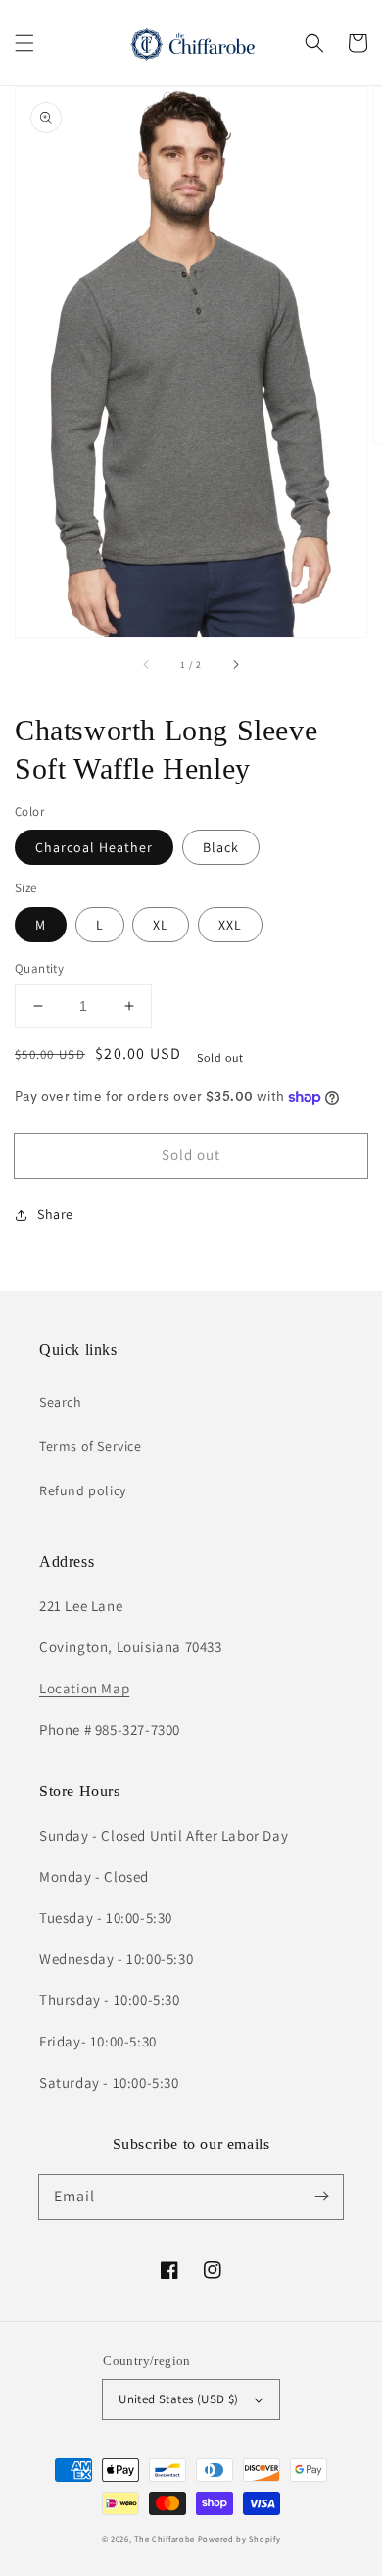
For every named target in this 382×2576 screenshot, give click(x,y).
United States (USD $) (178, 2399)
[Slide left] (147, 665)
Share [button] (55, 1214)
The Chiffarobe (165, 2538)
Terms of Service (91, 1446)
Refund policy (83, 1490)
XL (161, 925)
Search (61, 1402)
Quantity (39, 968)
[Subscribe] (321, 2197)
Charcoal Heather (94, 847)
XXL (230, 925)
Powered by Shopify (239, 2538)
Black (221, 847)
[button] (24, 43)
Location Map (84, 1688)
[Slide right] (235, 665)
